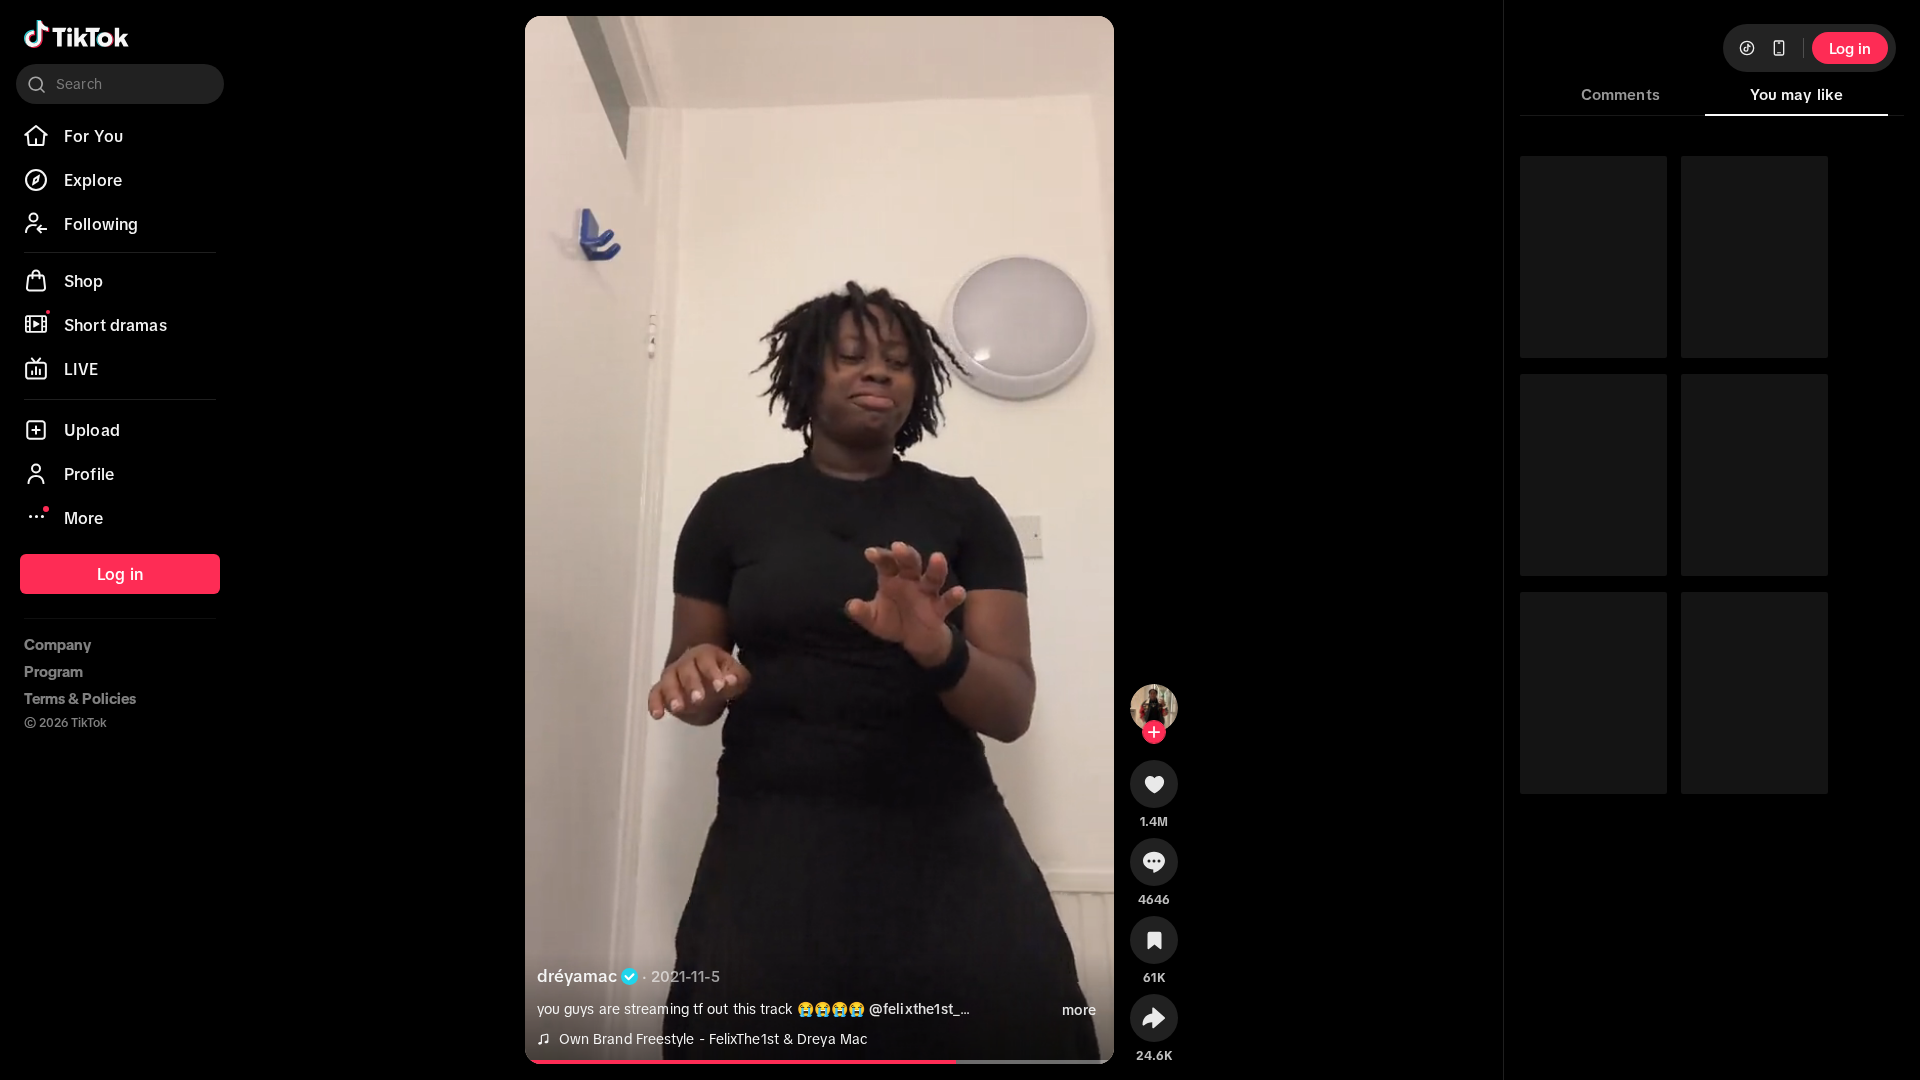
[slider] (756, 1062)
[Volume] (557, 48)
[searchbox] (120, 84)
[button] (1154, 791)
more (1079, 1010)
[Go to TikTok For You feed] (76, 34)
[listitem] (120, 136)
